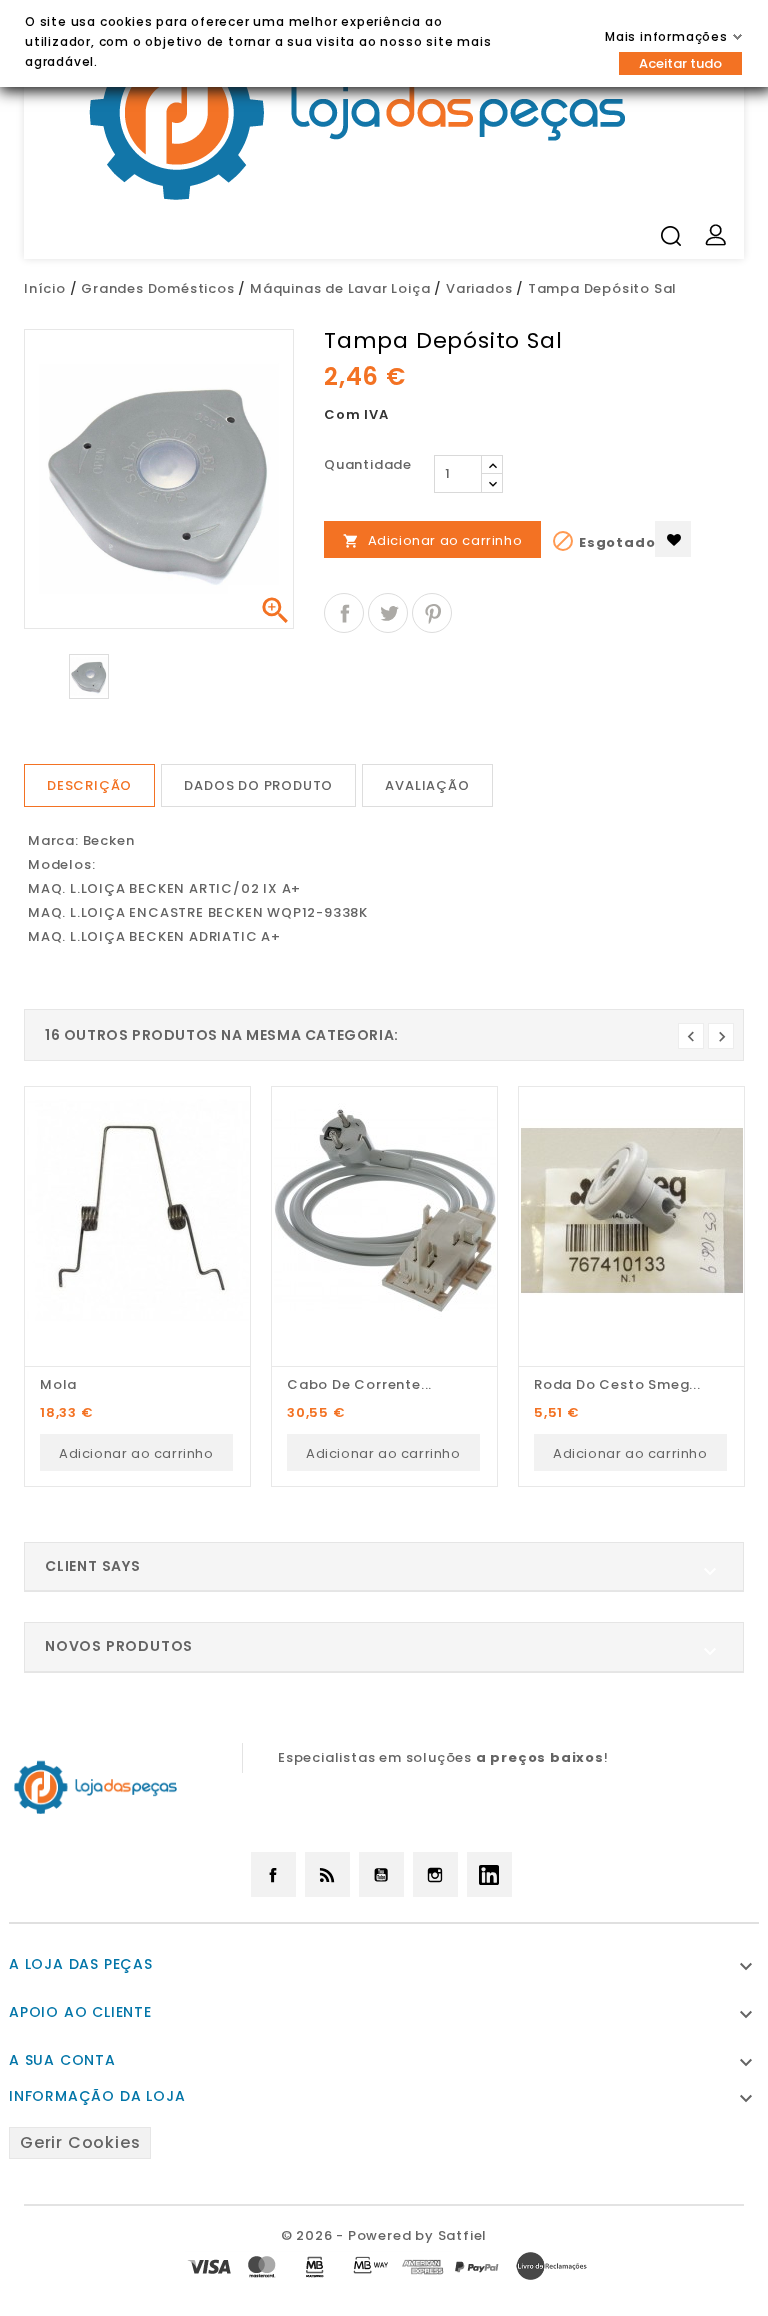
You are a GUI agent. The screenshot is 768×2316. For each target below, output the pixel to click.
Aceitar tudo (680, 63)
